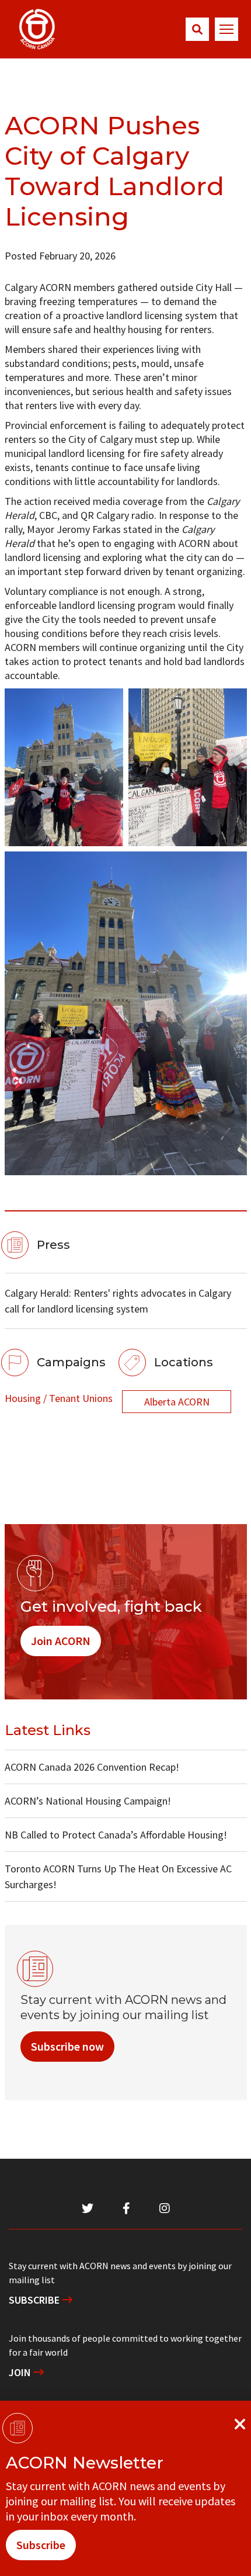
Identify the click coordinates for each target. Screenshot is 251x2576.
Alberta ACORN (177, 1402)
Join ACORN (61, 1641)
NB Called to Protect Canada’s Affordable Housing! (116, 1835)
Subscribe (35, 2300)
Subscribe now (67, 2046)
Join (21, 2372)
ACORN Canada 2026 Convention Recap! (92, 1767)
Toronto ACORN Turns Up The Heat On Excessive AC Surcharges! (118, 1876)
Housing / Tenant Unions (59, 1398)
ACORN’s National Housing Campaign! (88, 1801)
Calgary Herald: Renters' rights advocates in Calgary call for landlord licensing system (118, 1301)
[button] (197, 29)
